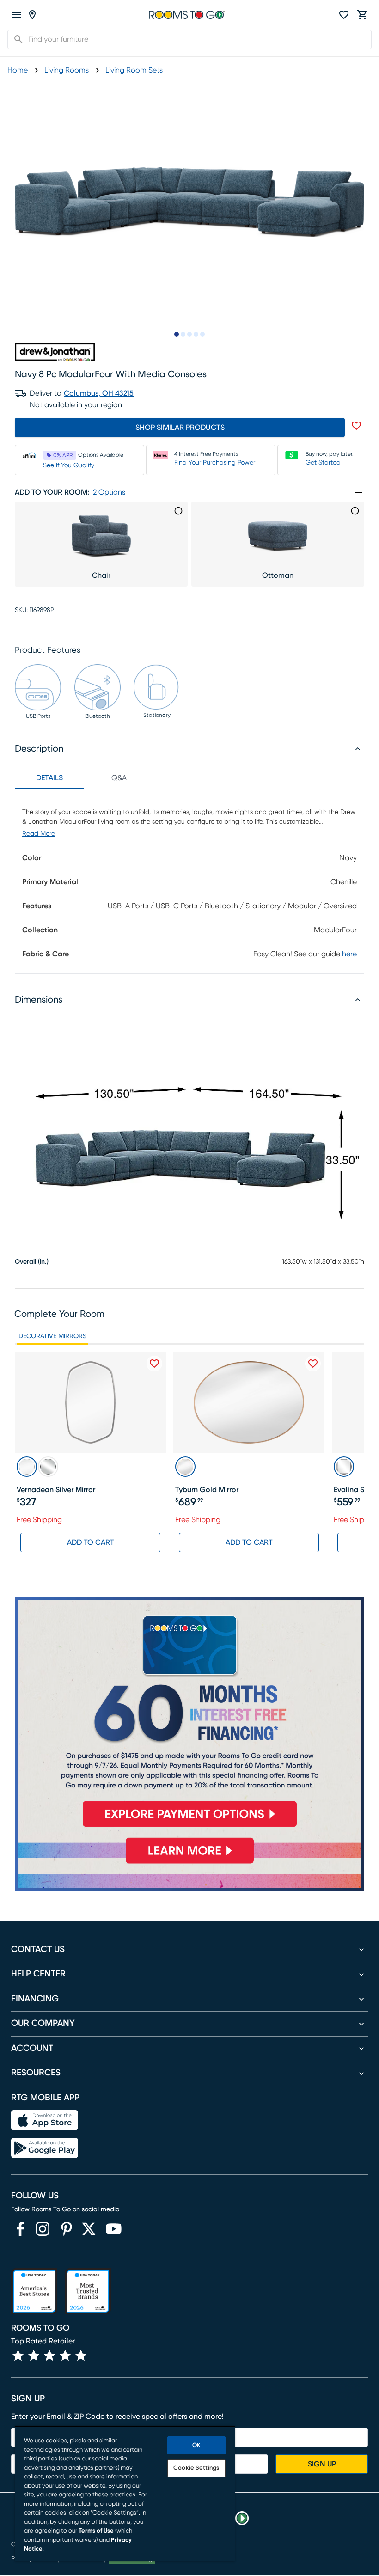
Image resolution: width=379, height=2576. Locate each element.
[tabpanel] (189, 881)
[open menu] (17, 15)
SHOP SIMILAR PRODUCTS (180, 428)
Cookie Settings (196, 2468)
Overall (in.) (32, 1262)
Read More (39, 834)
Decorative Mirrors (52, 1336)
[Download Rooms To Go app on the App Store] (45, 2120)
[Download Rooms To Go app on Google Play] (45, 2148)
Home (18, 70)
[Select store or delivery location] (32, 15)
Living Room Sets (134, 70)
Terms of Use (96, 2531)
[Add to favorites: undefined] (356, 426)
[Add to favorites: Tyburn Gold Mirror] (313, 1364)
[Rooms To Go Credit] (189, 1716)
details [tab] (49, 778)
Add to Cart (91, 1542)
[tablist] (84, 778)
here (349, 954)
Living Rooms (67, 70)
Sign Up (322, 2464)
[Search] (16, 39)
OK (196, 2445)
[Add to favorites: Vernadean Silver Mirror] (154, 1364)
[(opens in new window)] (20, 2229)
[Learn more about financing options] (189, 1863)
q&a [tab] (119, 778)
